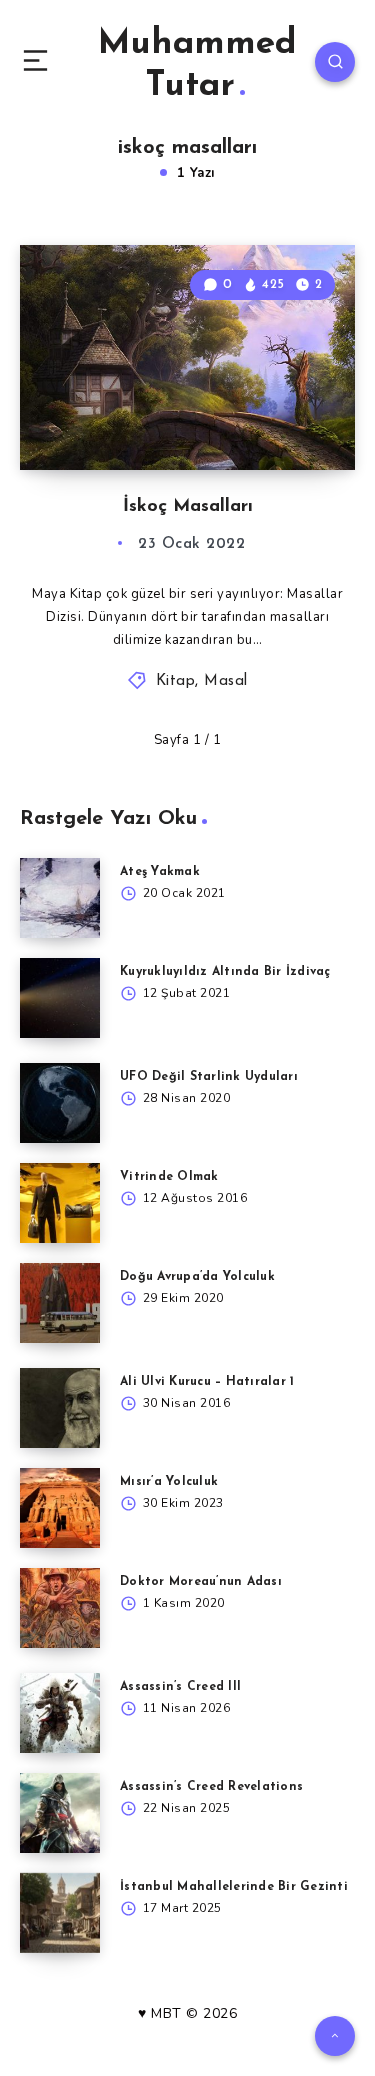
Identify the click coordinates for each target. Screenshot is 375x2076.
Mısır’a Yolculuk (169, 1482)
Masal (226, 681)
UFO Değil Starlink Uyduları (209, 1077)
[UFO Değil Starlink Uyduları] (60, 1103)
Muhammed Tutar (197, 65)
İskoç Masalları (188, 507)
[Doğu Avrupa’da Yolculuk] (60, 1303)
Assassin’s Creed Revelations (211, 1787)
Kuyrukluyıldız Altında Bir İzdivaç (225, 972)
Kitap (176, 681)
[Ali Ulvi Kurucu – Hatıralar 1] (60, 1408)
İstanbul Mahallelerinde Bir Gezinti (234, 1887)
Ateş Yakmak (160, 872)
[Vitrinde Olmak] (60, 1203)
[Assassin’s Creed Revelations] (60, 1813)
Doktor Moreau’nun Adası (201, 1582)
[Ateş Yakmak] (60, 898)
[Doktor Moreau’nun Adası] (60, 1608)
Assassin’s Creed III (180, 1687)
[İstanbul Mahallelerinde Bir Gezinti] (60, 1913)
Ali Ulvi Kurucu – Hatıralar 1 (207, 1382)
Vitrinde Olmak (169, 1177)
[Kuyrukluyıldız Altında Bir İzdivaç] (60, 998)
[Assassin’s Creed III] (60, 1713)
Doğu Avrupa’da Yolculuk (197, 1277)
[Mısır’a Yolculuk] (60, 1508)
